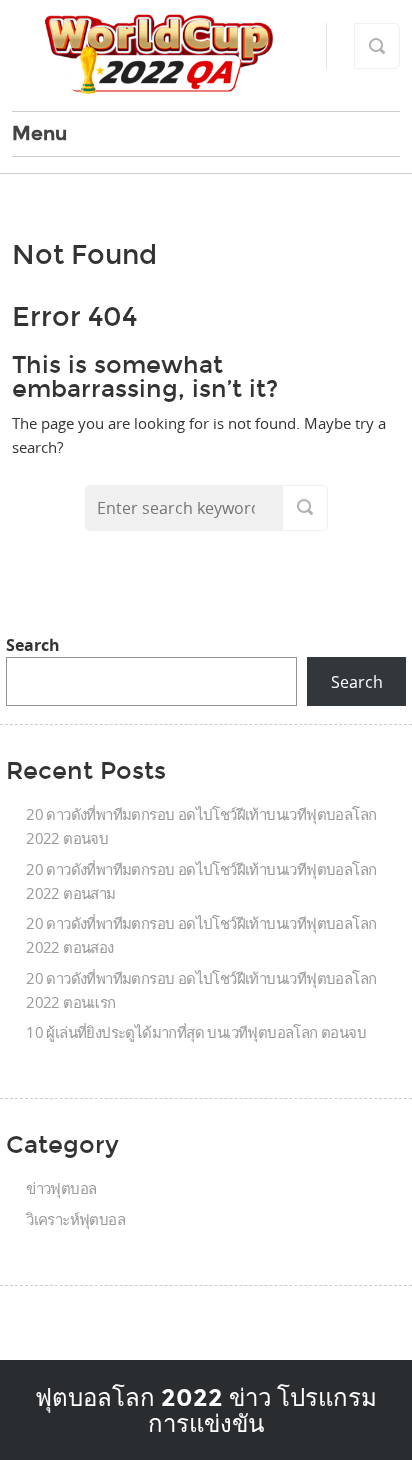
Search (33, 645)
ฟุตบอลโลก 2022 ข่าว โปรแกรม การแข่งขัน (206, 1410)
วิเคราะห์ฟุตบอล (75, 1219)
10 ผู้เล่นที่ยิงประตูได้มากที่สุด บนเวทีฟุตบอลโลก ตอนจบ (196, 1032)
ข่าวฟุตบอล (61, 1188)
